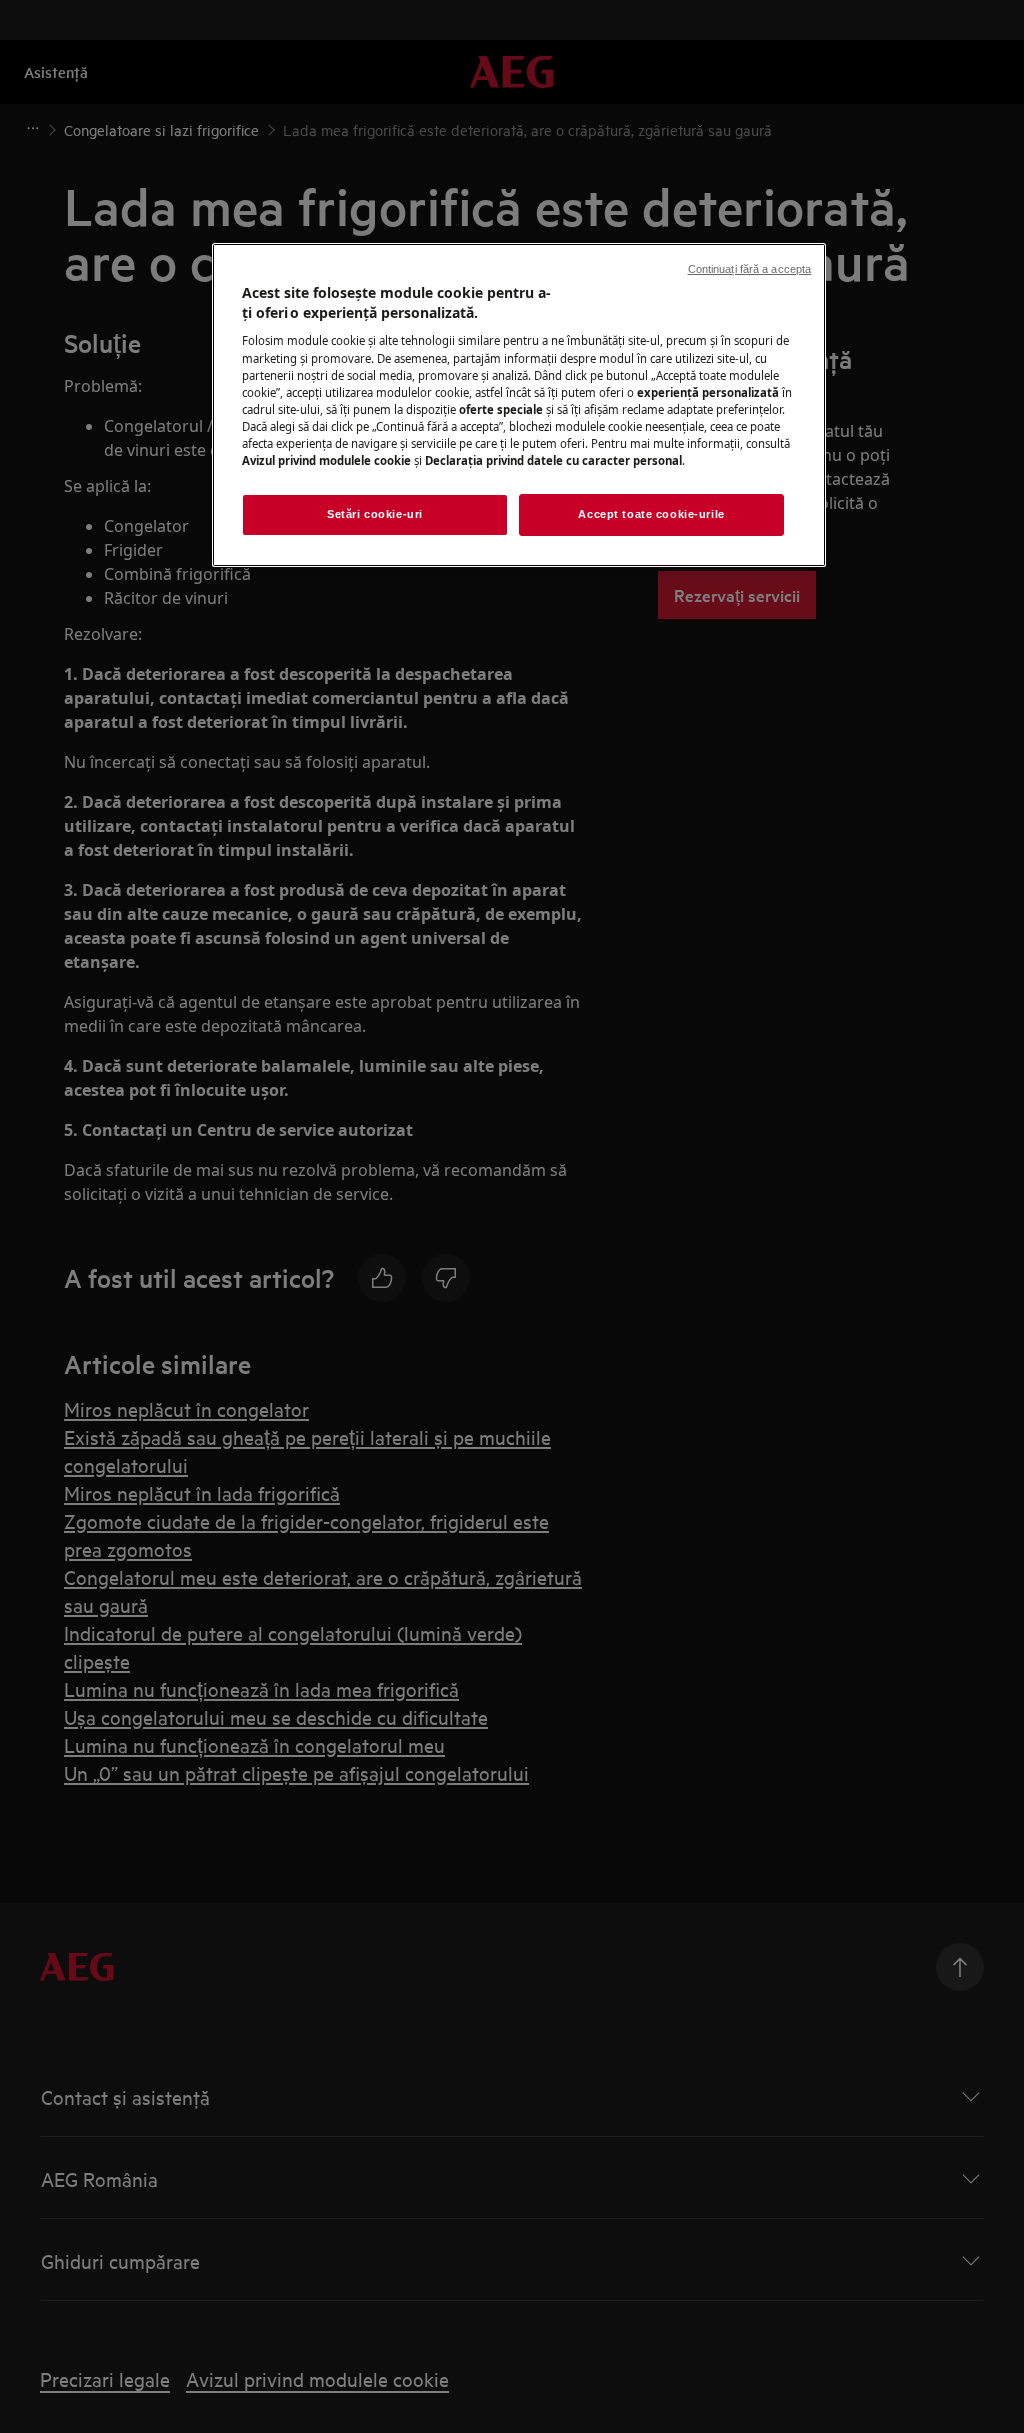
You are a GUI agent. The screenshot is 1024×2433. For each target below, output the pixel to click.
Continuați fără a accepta (750, 269)
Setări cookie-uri (375, 514)
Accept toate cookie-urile (651, 514)
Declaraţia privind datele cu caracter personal (553, 460)
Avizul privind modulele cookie (326, 460)
